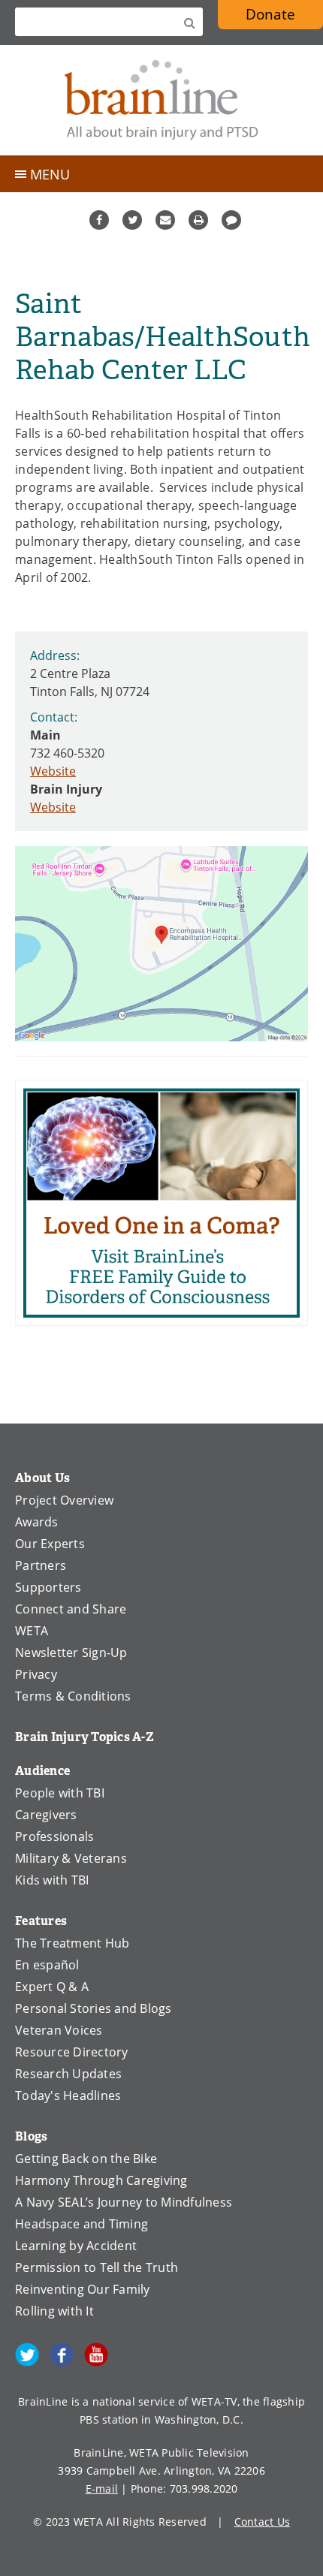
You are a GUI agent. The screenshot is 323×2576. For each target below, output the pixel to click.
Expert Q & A (52, 1987)
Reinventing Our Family (83, 2289)
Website (53, 771)
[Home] (161, 100)
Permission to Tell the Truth (97, 2267)
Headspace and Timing (82, 2224)
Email (165, 220)
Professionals (54, 1836)
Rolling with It (54, 2311)
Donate (270, 14)
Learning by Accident (76, 2246)
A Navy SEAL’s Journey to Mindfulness (124, 2202)
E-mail (102, 2489)
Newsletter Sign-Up (71, 1653)
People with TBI (60, 1793)
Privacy (36, 1674)
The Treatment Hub (72, 1943)
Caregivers (46, 1815)
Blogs (31, 2136)
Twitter (132, 220)
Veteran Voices (59, 2030)
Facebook (99, 220)
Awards (37, 1522)
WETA (32, 1631)
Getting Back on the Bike (86, 2159)
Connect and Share (71, 1609)
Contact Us (263, 2522)
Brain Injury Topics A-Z (85, 1737)
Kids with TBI (52, 1880)
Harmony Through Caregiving (101, 2180)
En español (47, 1965)
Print (198, 220)
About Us (42, 1478)
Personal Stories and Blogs (94, 2008)
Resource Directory (72, 2052)
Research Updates (68, 2074)
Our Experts (50, 1544)
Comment (231, 220)
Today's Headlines (68, 2095)
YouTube (96, 2355)
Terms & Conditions (73, 1696)
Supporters (48, 1587)
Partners (41, 1565)
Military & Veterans (71, 1858)
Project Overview (64, 1500)
